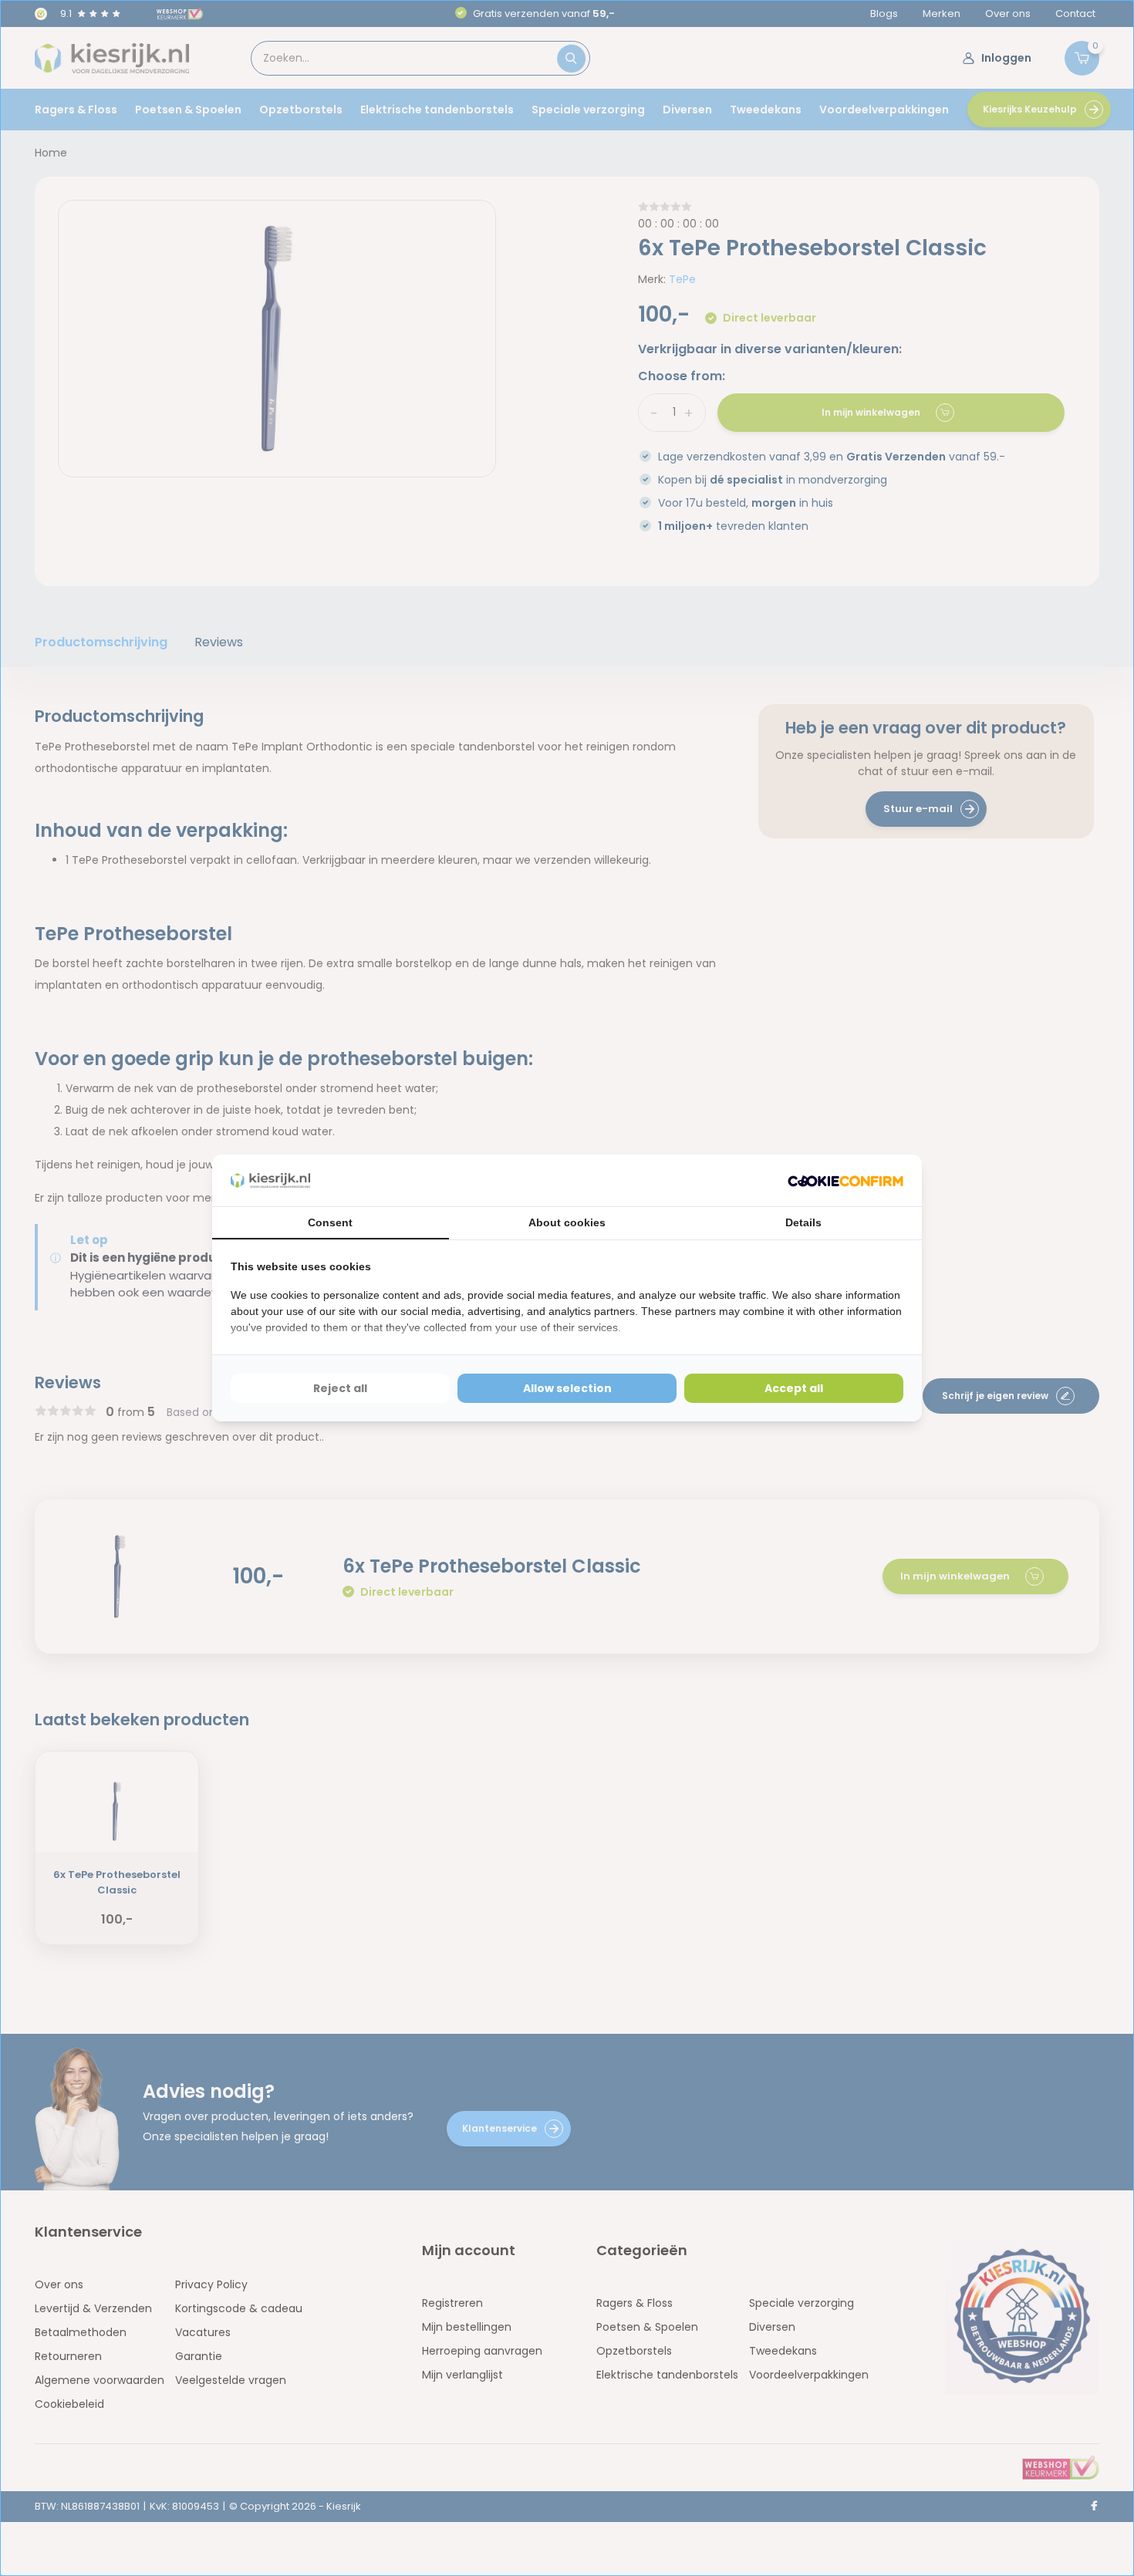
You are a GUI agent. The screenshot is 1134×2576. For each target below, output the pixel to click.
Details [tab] (803, 1222)
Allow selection (567, 1388)
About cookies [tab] (567, 1222)
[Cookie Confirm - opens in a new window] (845, 1180)
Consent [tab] (330, 1222)
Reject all (340, 1388)
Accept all (794, 1388)
